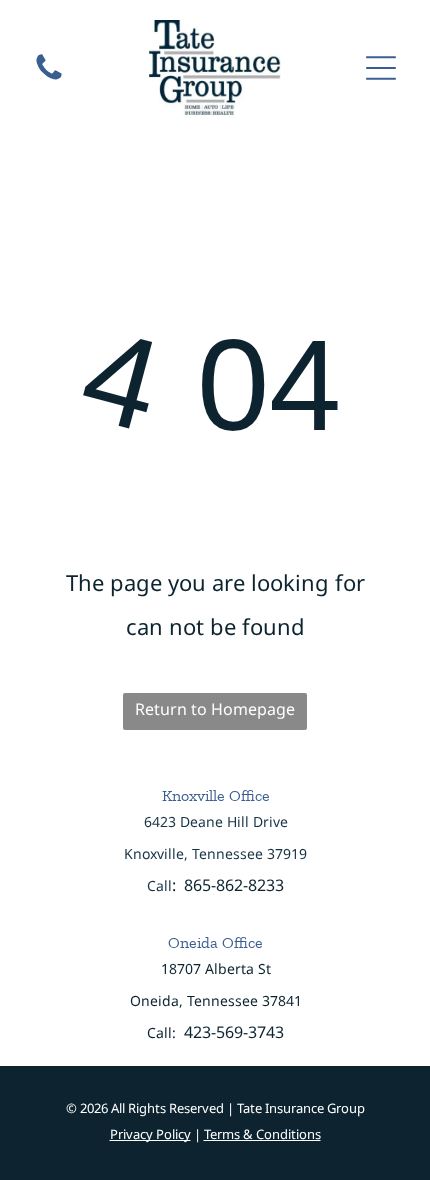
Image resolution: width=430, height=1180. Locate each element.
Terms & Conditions (262, 1134)
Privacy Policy (150, 1134)
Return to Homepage (215, 709)
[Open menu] (381, 68)
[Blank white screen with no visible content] (49, 78)
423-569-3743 (234, 1032)
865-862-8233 (234, 885)
